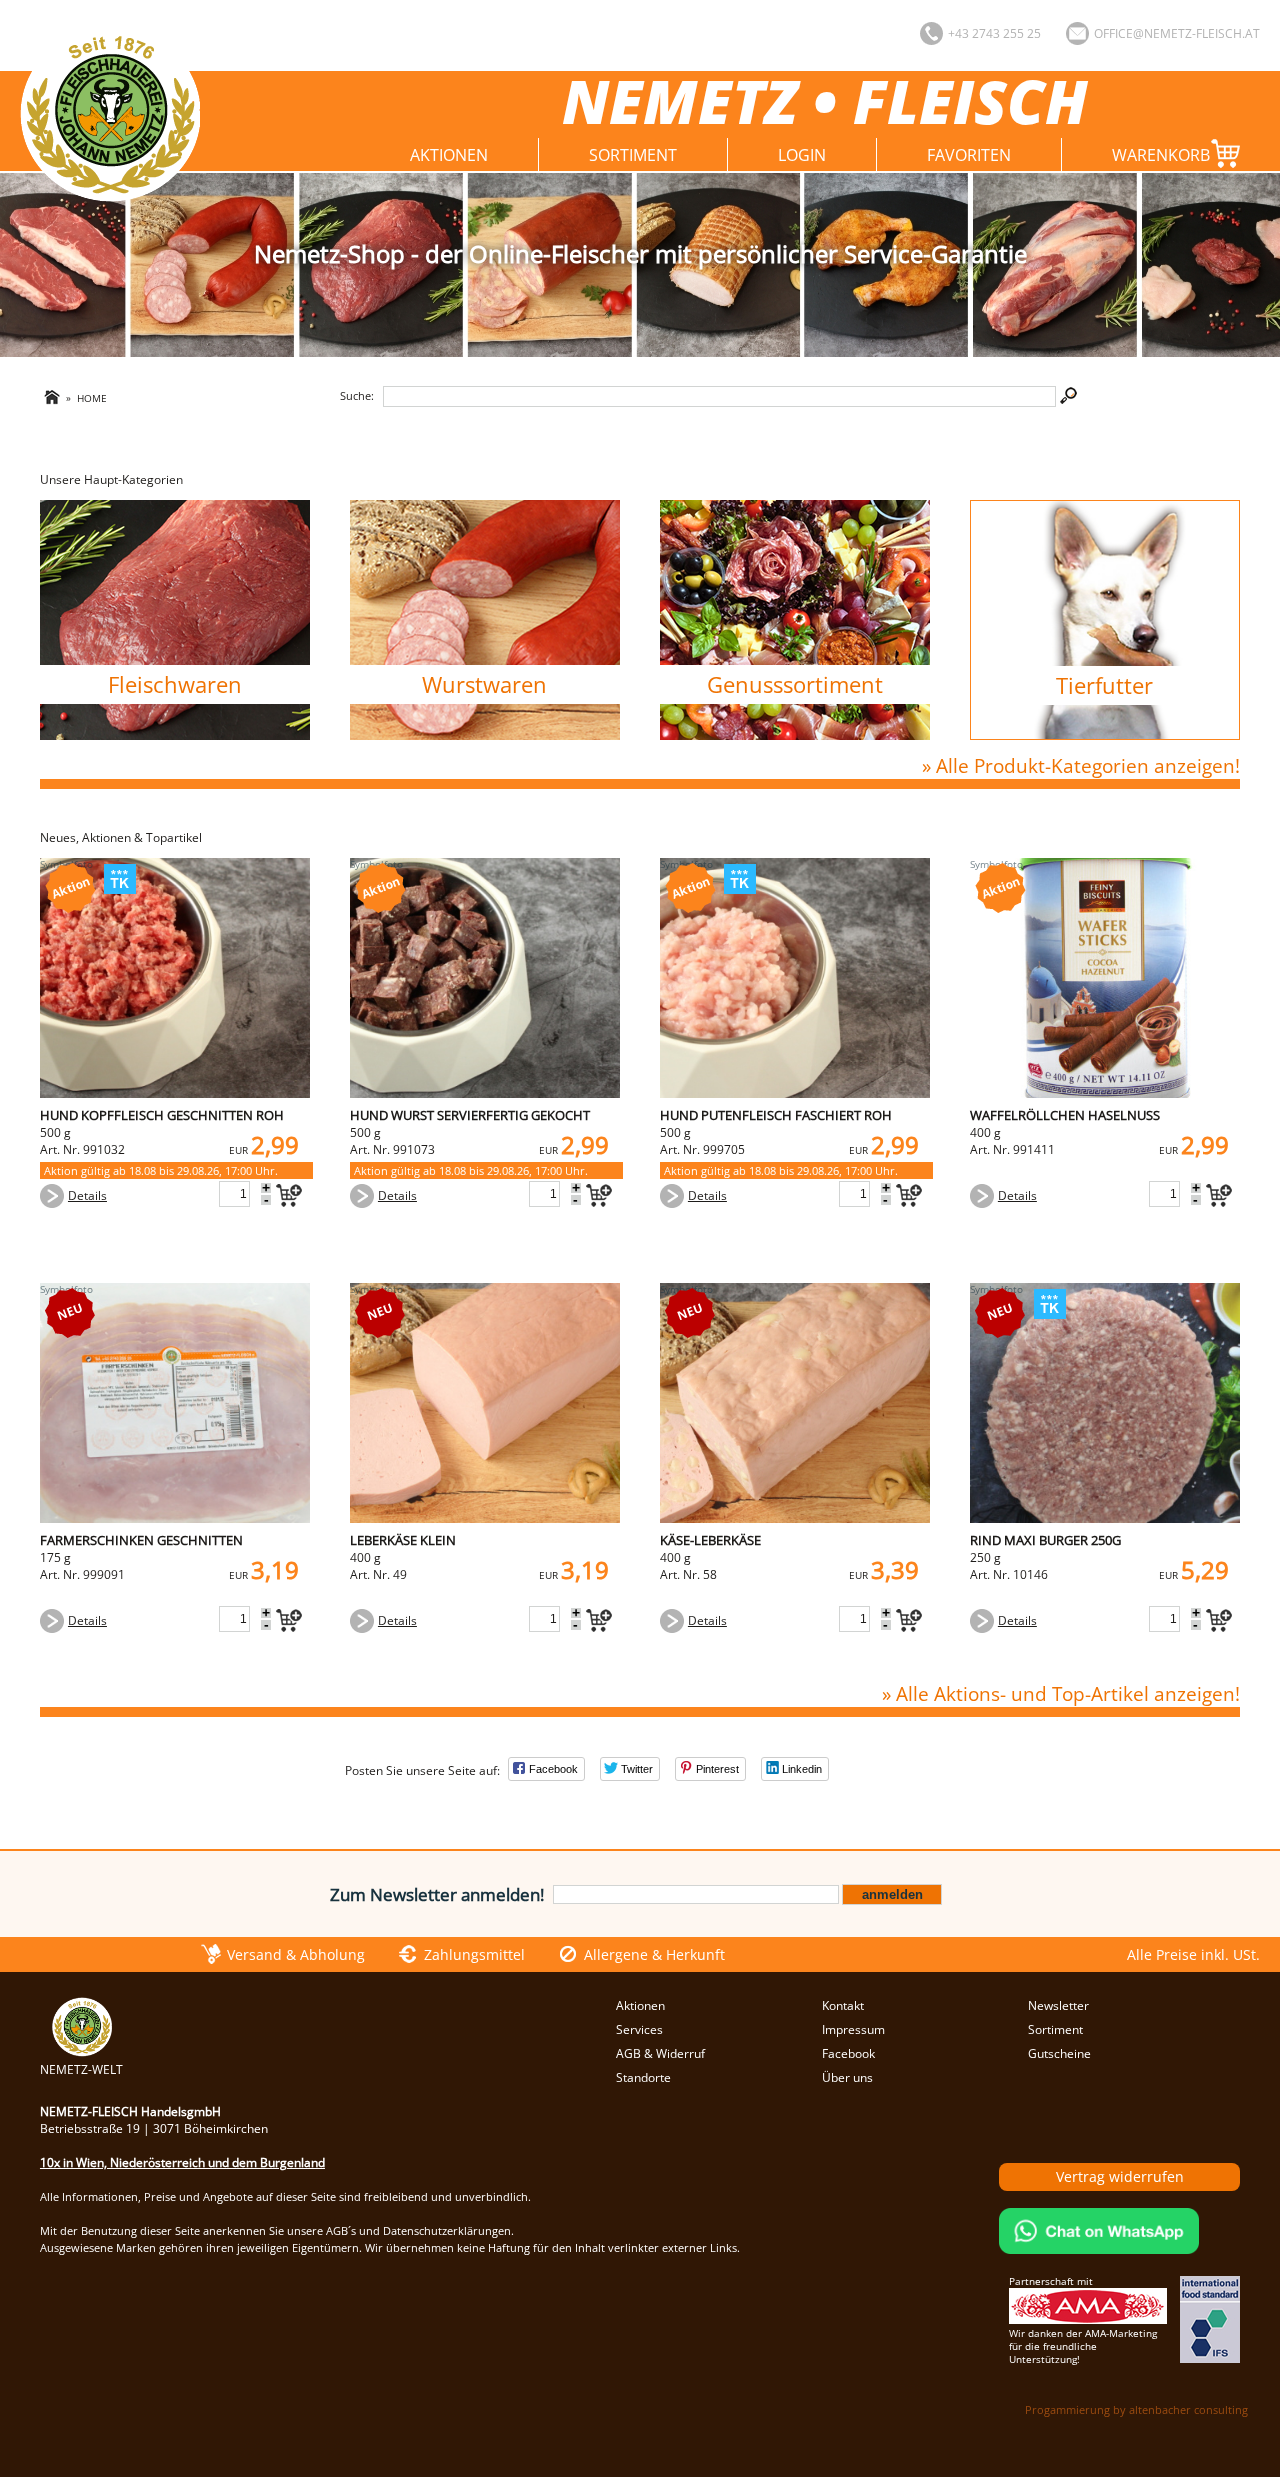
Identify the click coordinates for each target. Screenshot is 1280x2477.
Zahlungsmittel (474, 1954)
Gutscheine (1059, 2053)
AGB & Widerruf (660, 2053)
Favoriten (969, 155)
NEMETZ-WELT (81, 2069)
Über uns (847, 2077)
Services (639, 2029)
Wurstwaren (484, 684)
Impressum (853, 2029)
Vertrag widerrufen (1120, 2176)
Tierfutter (1104, 685)
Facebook (848, 2053)
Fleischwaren (175, 684)
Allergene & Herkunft (654, 1954)
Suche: (357, 395)
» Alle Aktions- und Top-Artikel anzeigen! (1061, 1693)
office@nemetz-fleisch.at (1177, 33)
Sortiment (633, 155)
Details (87, 1195)
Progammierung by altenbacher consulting (1136, 2409)
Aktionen (449, 155)
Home (92, 398)
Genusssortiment (795, 684)
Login (802, 155)
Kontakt (843, 2005)
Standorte (643, 2077)
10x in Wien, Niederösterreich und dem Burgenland (182, 2162)
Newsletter (1058, 2005)
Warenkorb (1161, 155)
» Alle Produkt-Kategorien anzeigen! (1081, 765)
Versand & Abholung (296, 1954)
